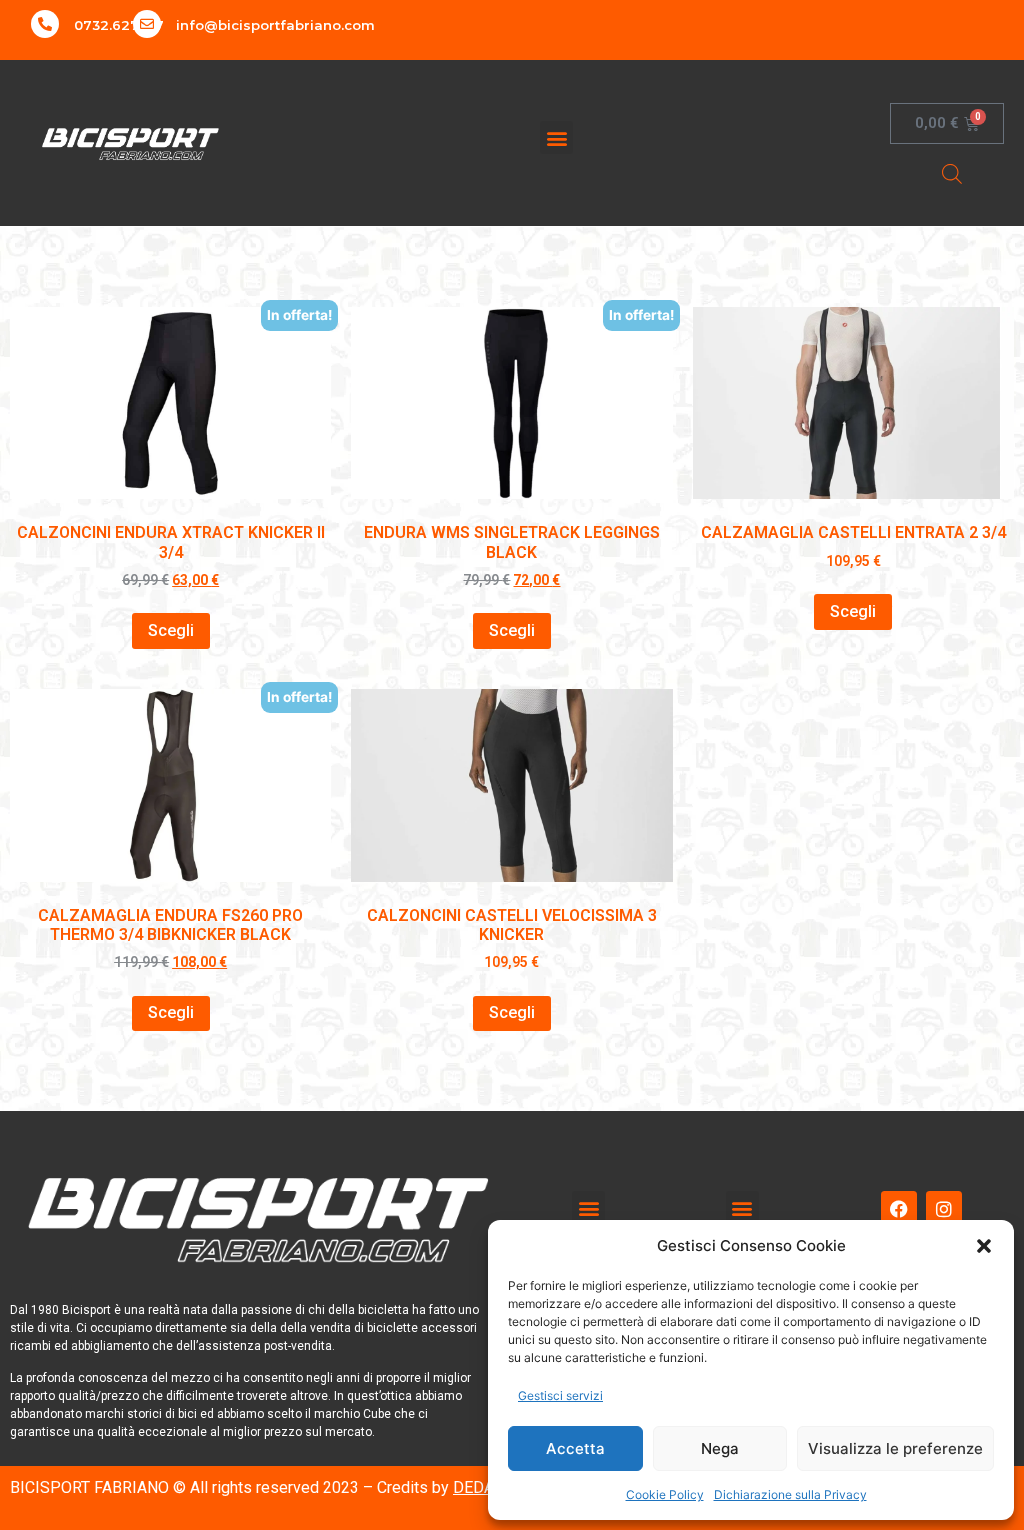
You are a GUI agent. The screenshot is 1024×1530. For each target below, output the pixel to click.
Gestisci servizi (560, 1395)
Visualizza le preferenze (895, 1448)
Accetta (575, 1448)
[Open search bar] (952, 173)
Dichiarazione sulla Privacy (790, 1494)
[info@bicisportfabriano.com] (147, 24)
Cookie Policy (665, 1494)
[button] (984, 1246)
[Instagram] (944, 1209)
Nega (720, 1448)
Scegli (171, 630)
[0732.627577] (45, 24)
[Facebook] (899, 1209)
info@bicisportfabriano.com (275, 25)
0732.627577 (119, 25)
